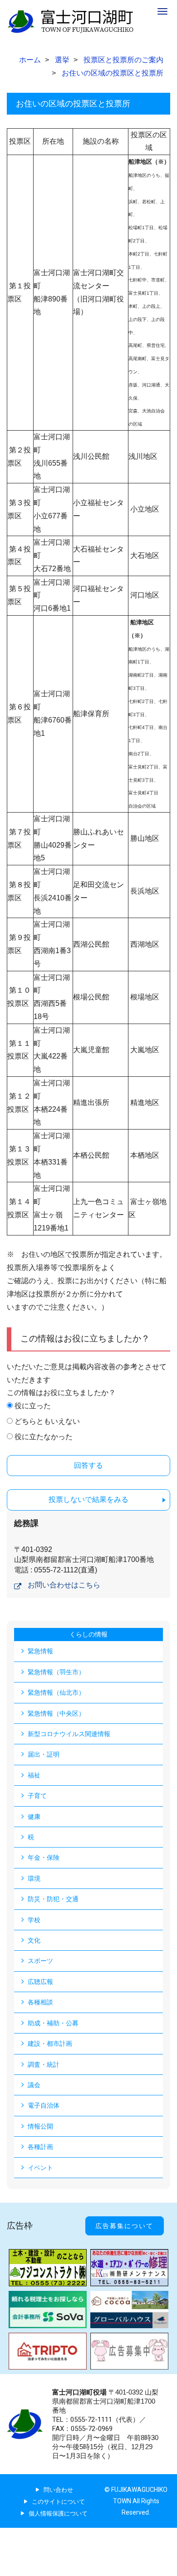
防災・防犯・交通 (53, 1899)
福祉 (34, 1775)
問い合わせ (58, 2490)
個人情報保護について (58, 2513)
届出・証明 (44, 1754)
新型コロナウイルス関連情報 (69, 1734)
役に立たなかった (44, 1437)
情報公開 (40, 2126)
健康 (34, 1817)
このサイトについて (58, 2502)
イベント (40, 2168)
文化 (34, 1940)
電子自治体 (44, 2105)
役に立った (33, 1406)
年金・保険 (44, 1858)
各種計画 (40, 2147)
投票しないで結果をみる (88, 1499)
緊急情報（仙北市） (56, 1692)
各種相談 (40, 2002)
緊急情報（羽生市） (56, 1672)
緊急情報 (40, 1651)
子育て (37, 1796)
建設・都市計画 (50, 2044)
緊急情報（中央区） (56, 1713)
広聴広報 (40, 1982)
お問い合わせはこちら (64, 1585)
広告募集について (124, 2226)
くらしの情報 (88, 1634)
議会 (34, 2085)
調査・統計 (44, 2064)
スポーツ (40, 1961)
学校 (34, 1920)
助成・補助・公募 (53, 2023)
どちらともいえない (47, 1421)
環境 (34, 1878)
